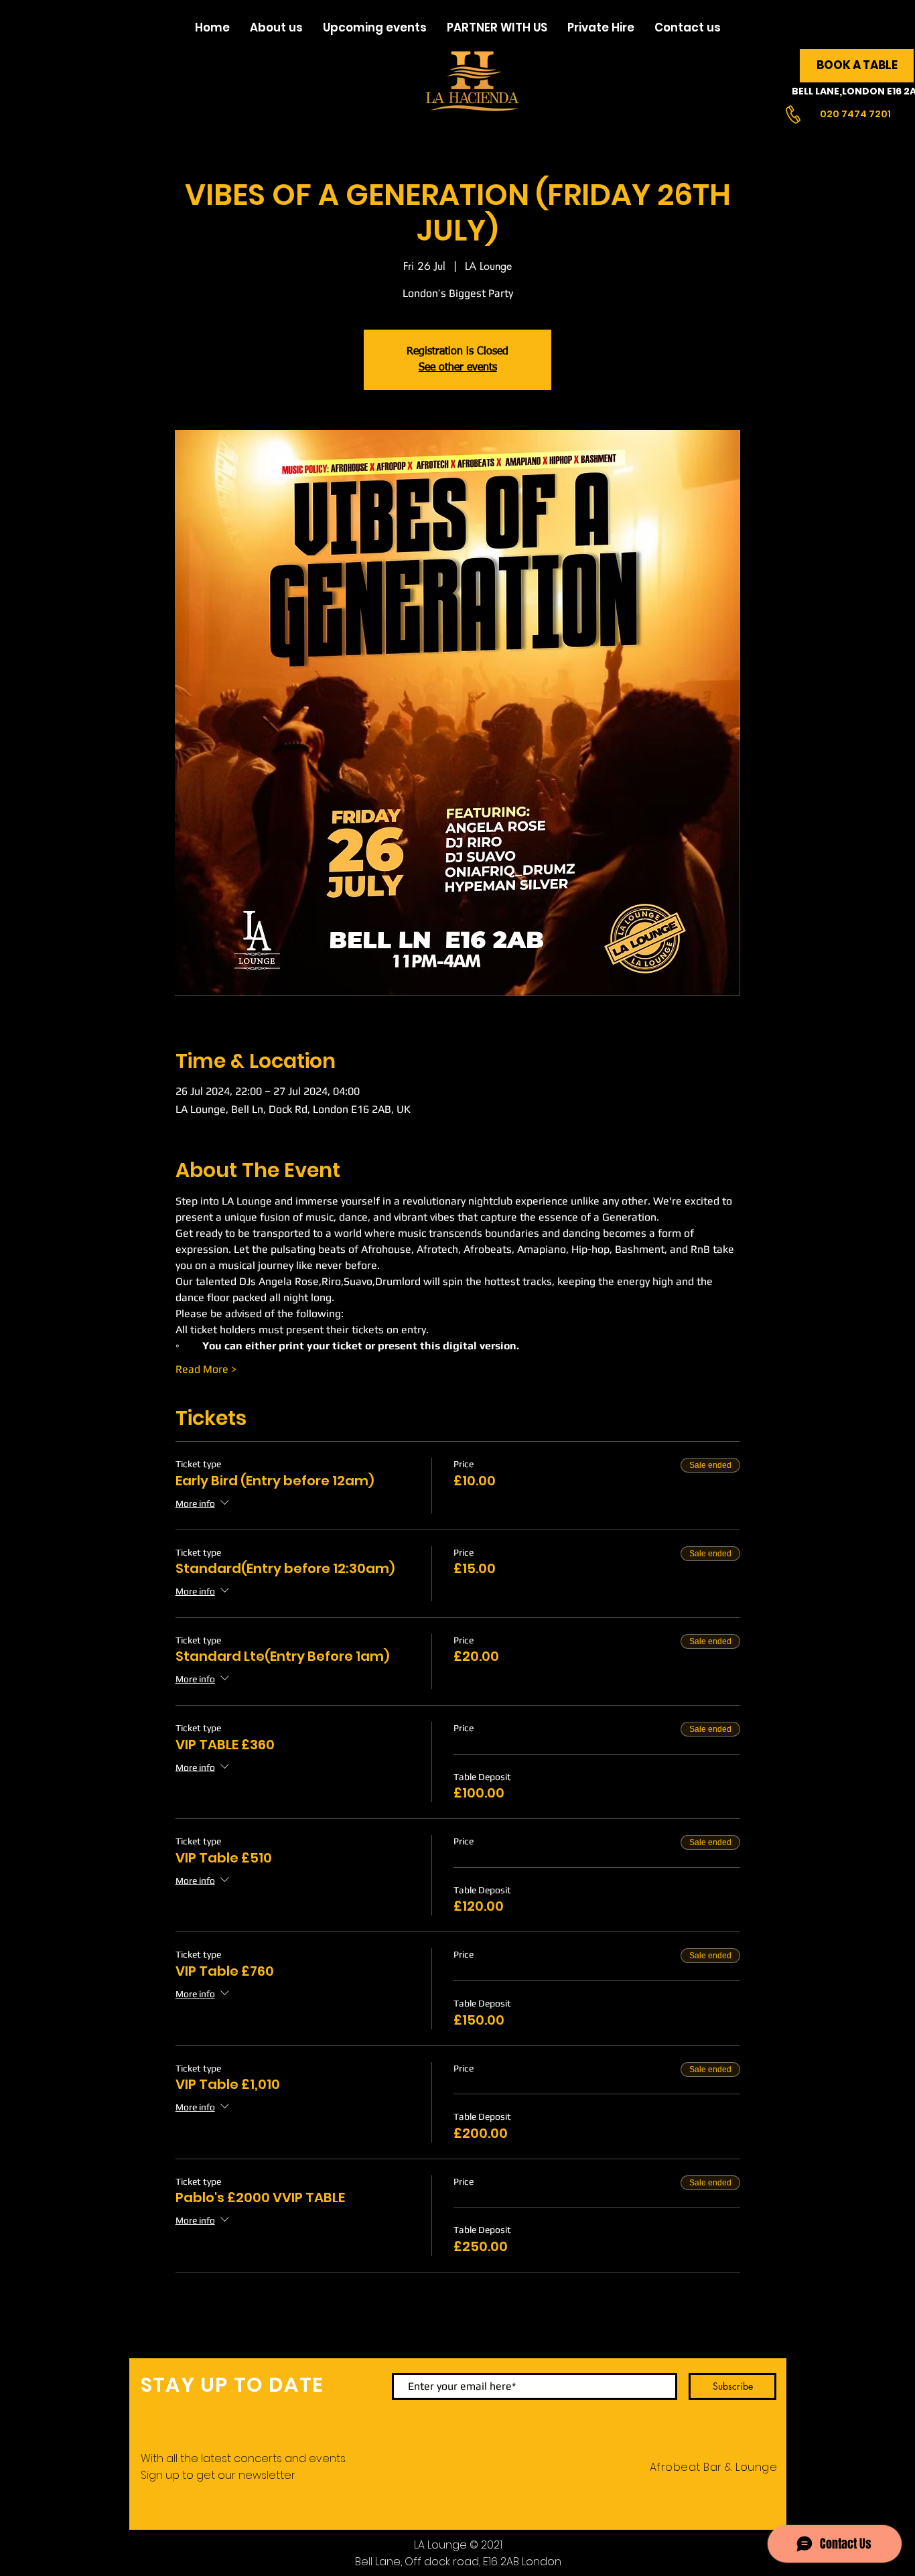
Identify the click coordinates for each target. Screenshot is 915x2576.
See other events (458, 368)
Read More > (206, 1369)
